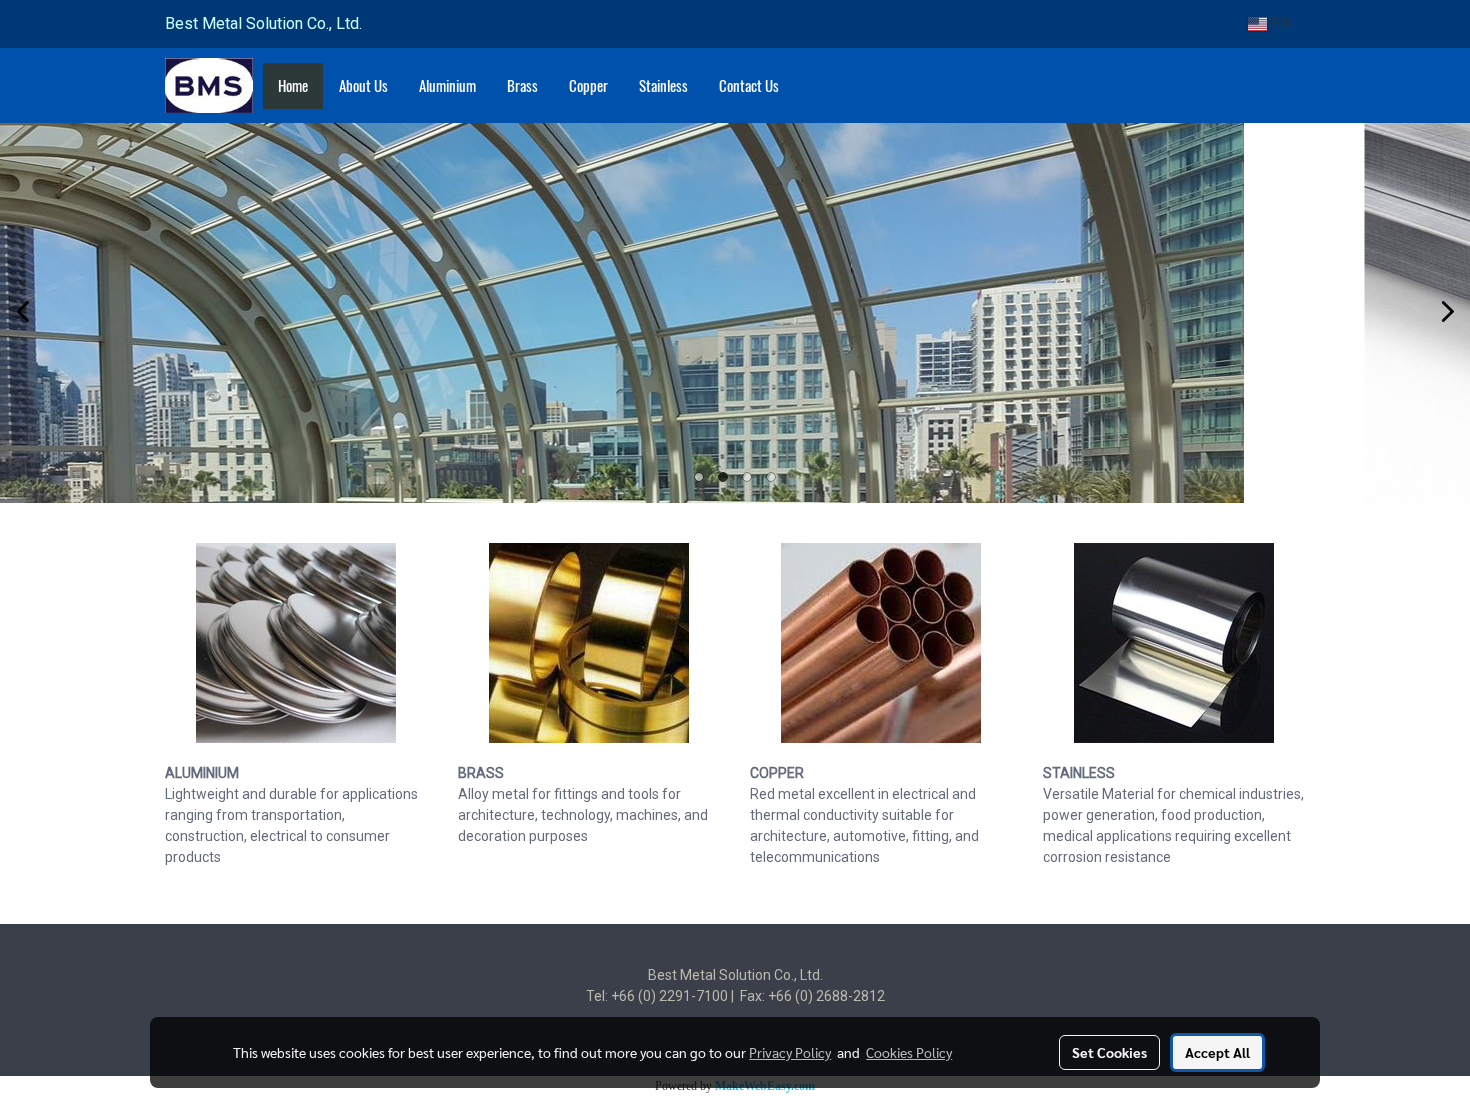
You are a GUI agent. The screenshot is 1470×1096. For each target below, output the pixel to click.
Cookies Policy (909, 1052)
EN (1278, 23)
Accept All (1217, 1052)
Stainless (663, 86)
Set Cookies (1109, 1052)
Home (293, 86)
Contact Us (749, 86)
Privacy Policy (790, 1052)
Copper (588, 86)
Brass (522, 86)
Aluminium (447, 86)
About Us (363, 86)
